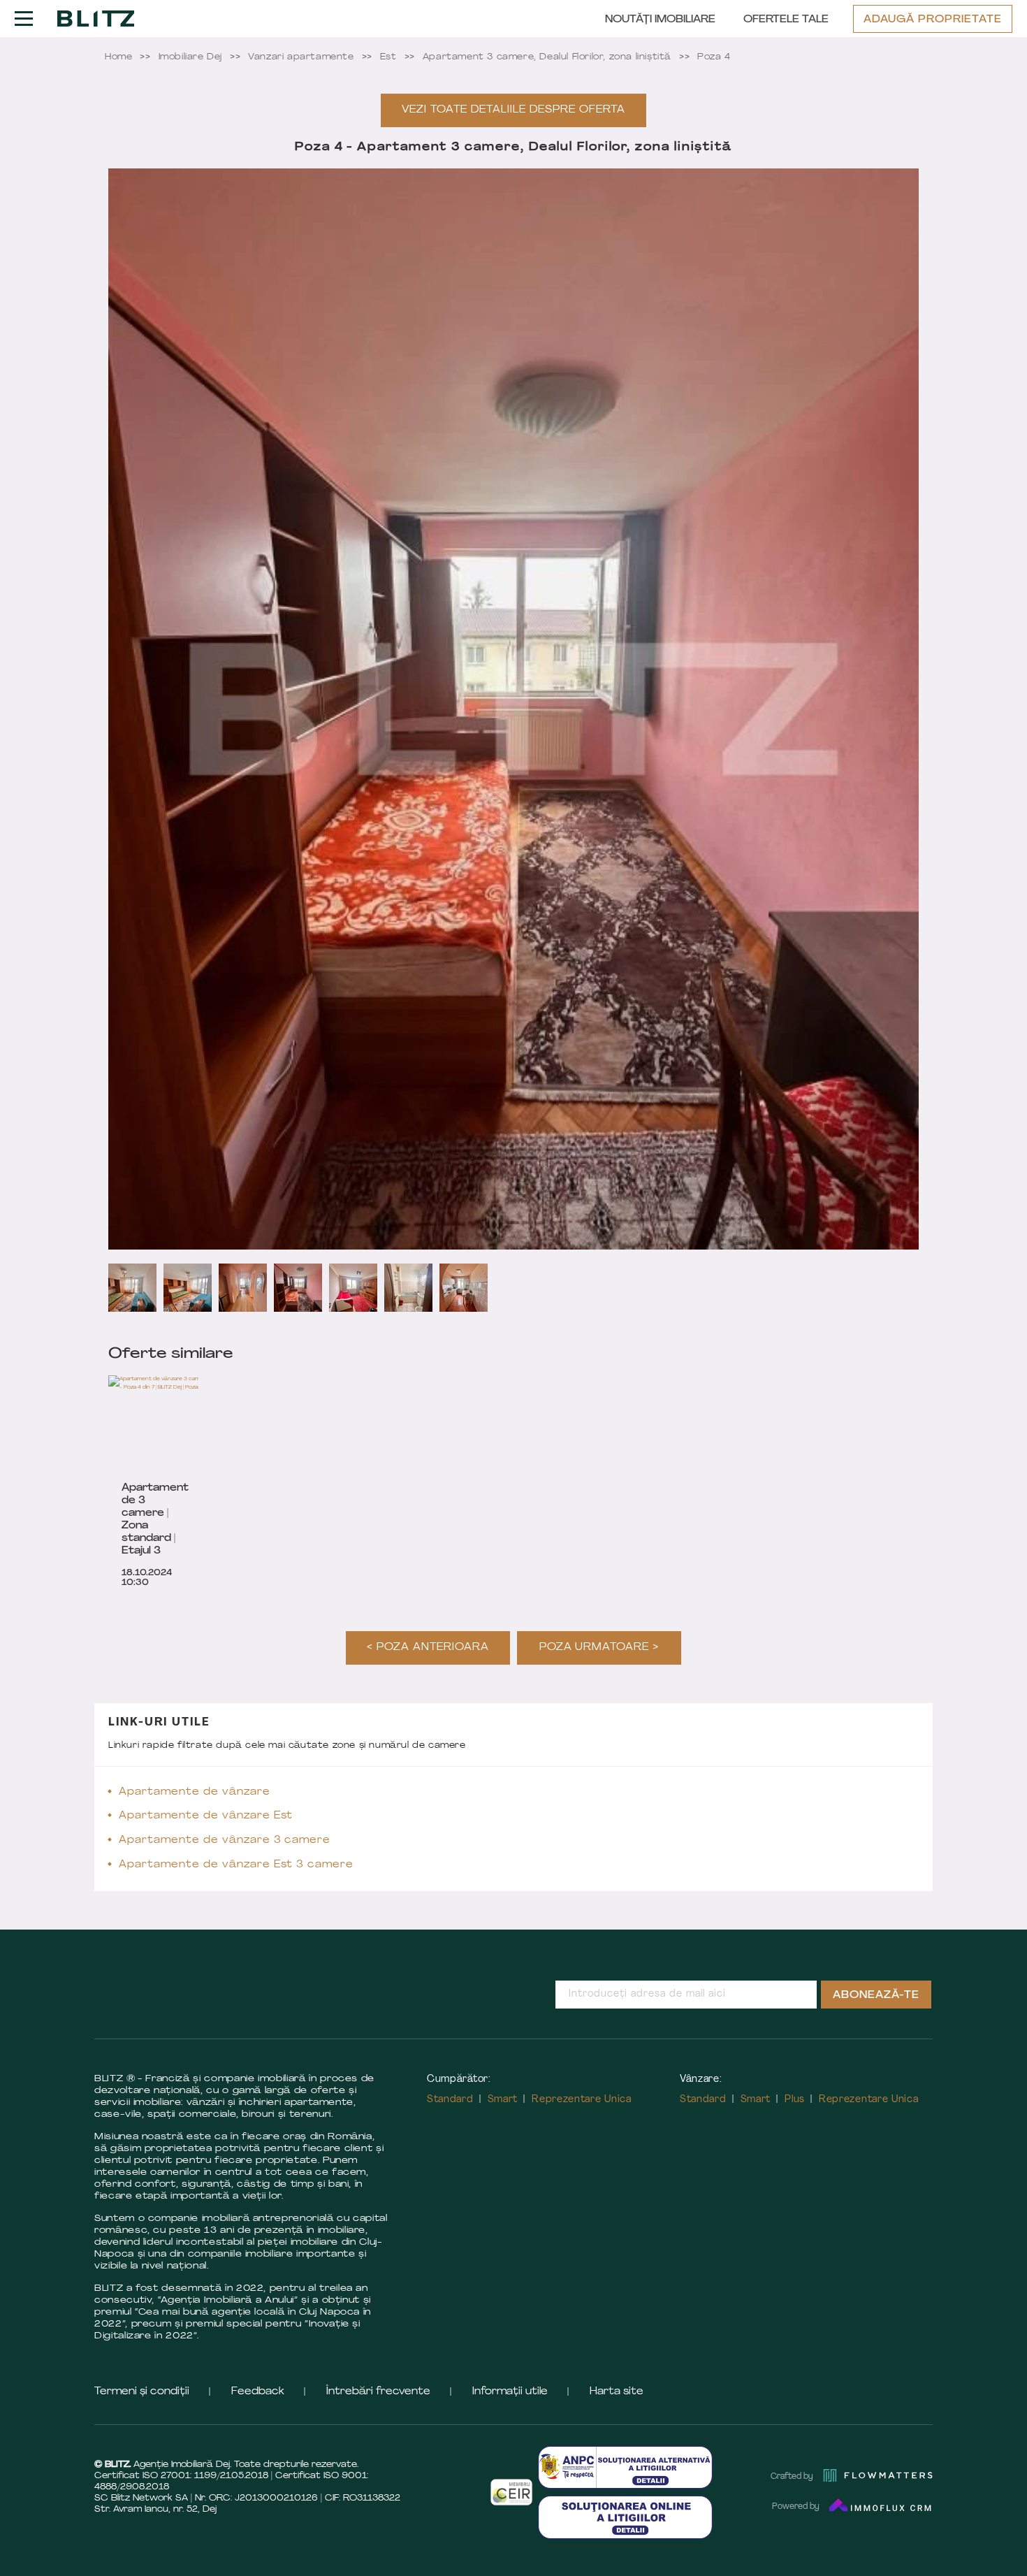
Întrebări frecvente (378, 2392)
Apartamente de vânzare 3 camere (225, 1840)
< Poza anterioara (428, 1648)
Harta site (617, 2392)
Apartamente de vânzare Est (206, 1816)
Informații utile (510, 2392)
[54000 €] (182, 1424)
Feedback (258, 2392)
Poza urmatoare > (599, 1648)
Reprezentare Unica (582, 2100)
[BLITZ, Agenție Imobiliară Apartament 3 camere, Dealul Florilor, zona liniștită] (96, 18)
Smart (503, 2100)
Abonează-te (876, 1996)
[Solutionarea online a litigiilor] (625, 2517)
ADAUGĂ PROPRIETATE (933, 20)
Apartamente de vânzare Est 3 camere (236, 1865)
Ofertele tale (786, 20)
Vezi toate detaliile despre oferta (513, 110)
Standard (450, 2100)
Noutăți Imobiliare (660, 20)
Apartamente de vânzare (195, 1792)
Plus (795, 2100)
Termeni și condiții (142, 2392)
